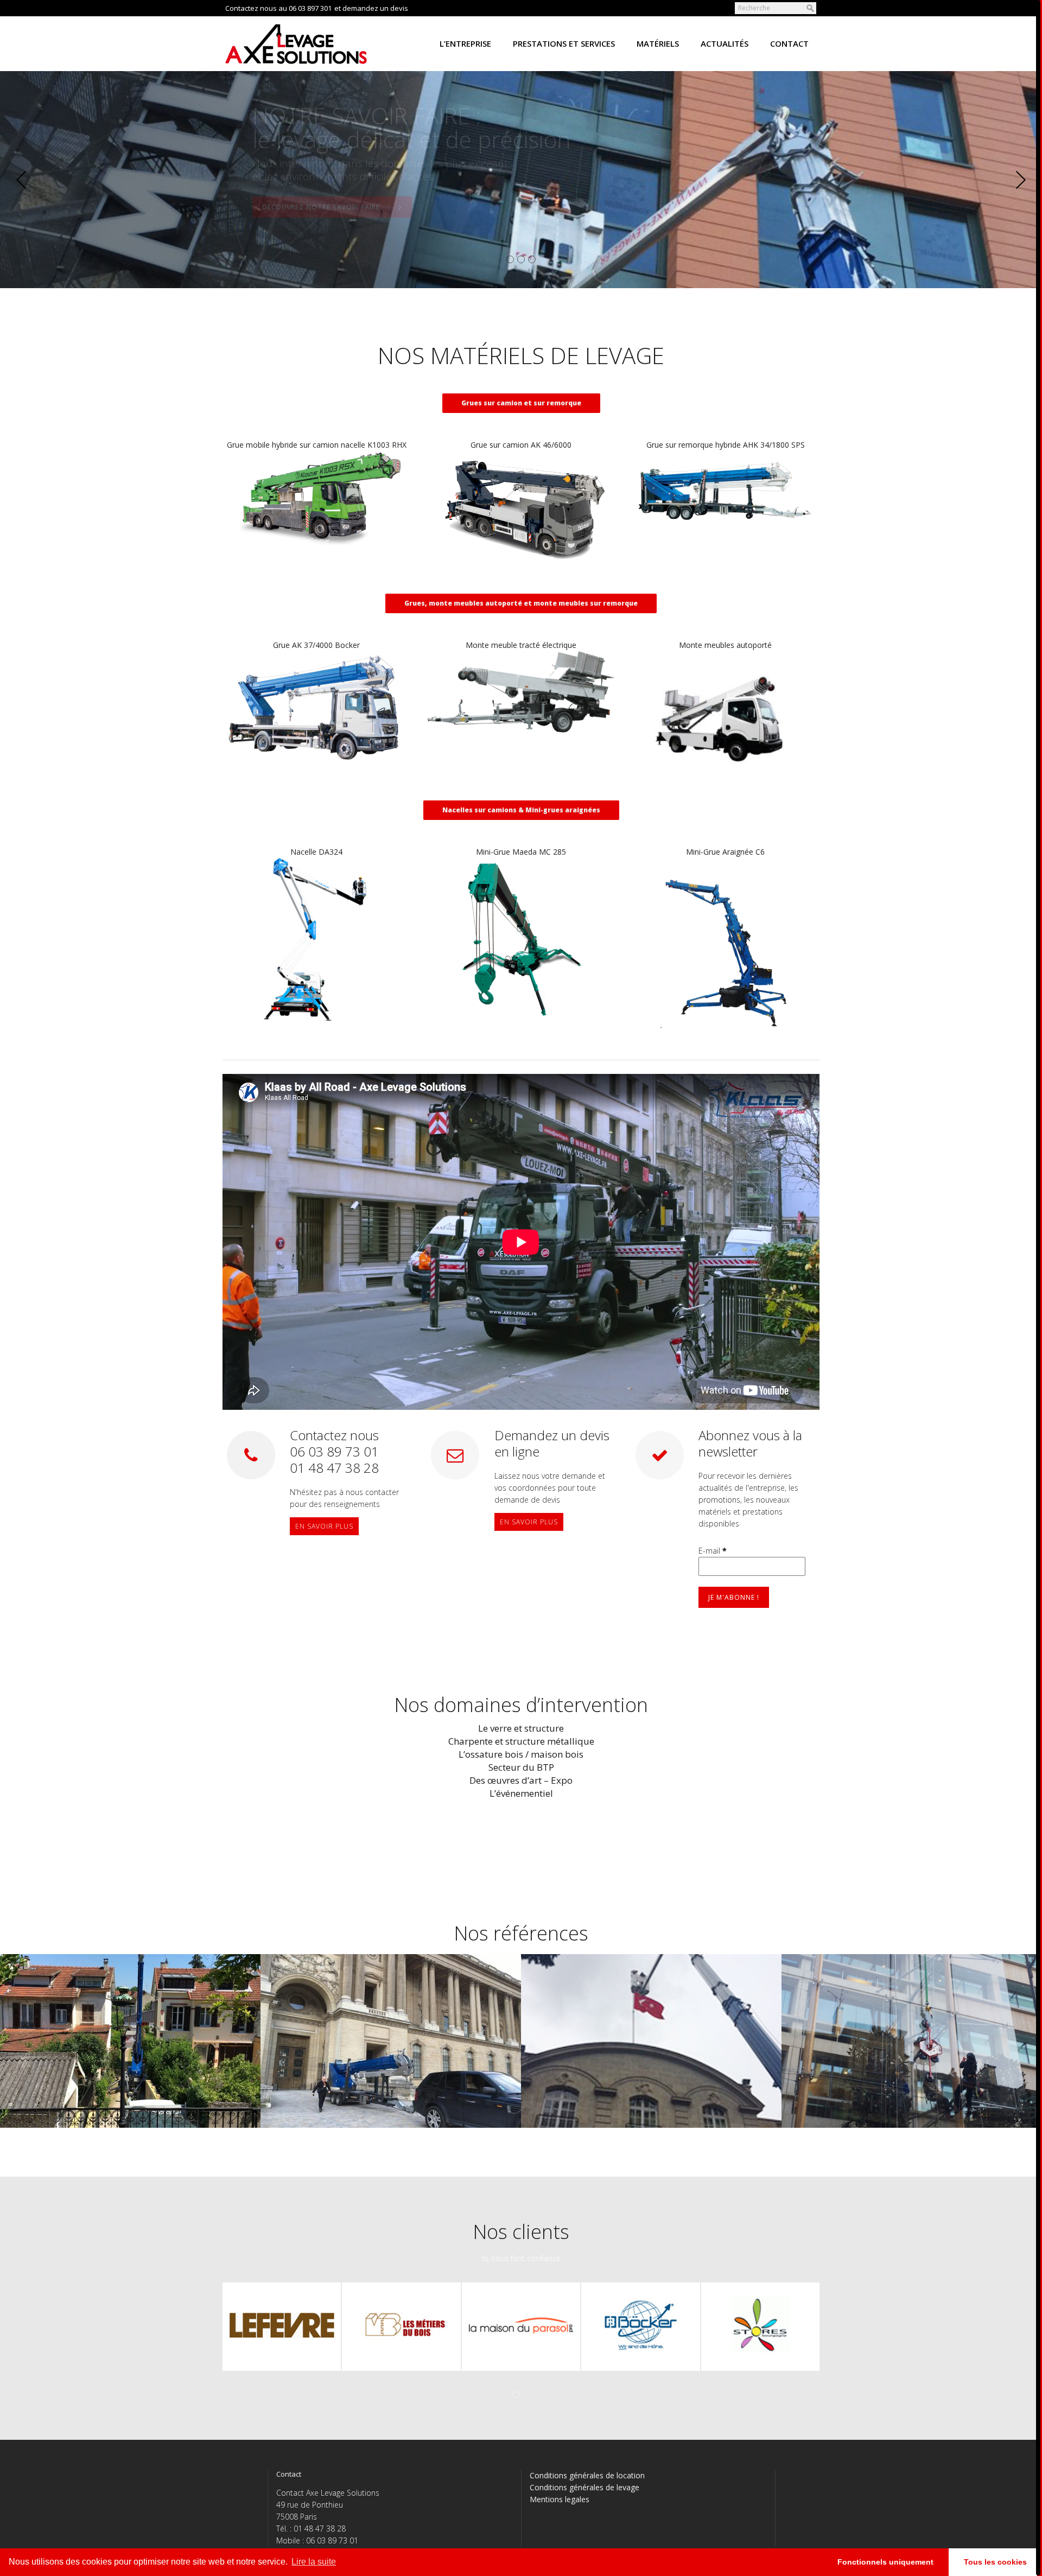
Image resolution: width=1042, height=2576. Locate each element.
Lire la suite (314, 2562)
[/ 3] (120, 180)
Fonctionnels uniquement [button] (885, 2562)
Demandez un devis (745, 188)
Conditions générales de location (587, 2475)
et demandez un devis (371, 8)
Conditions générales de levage (584, 2487)
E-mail (713, 1551)
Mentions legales (560, 2499)
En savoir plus (324, 1526)
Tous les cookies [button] (995, 2562)
